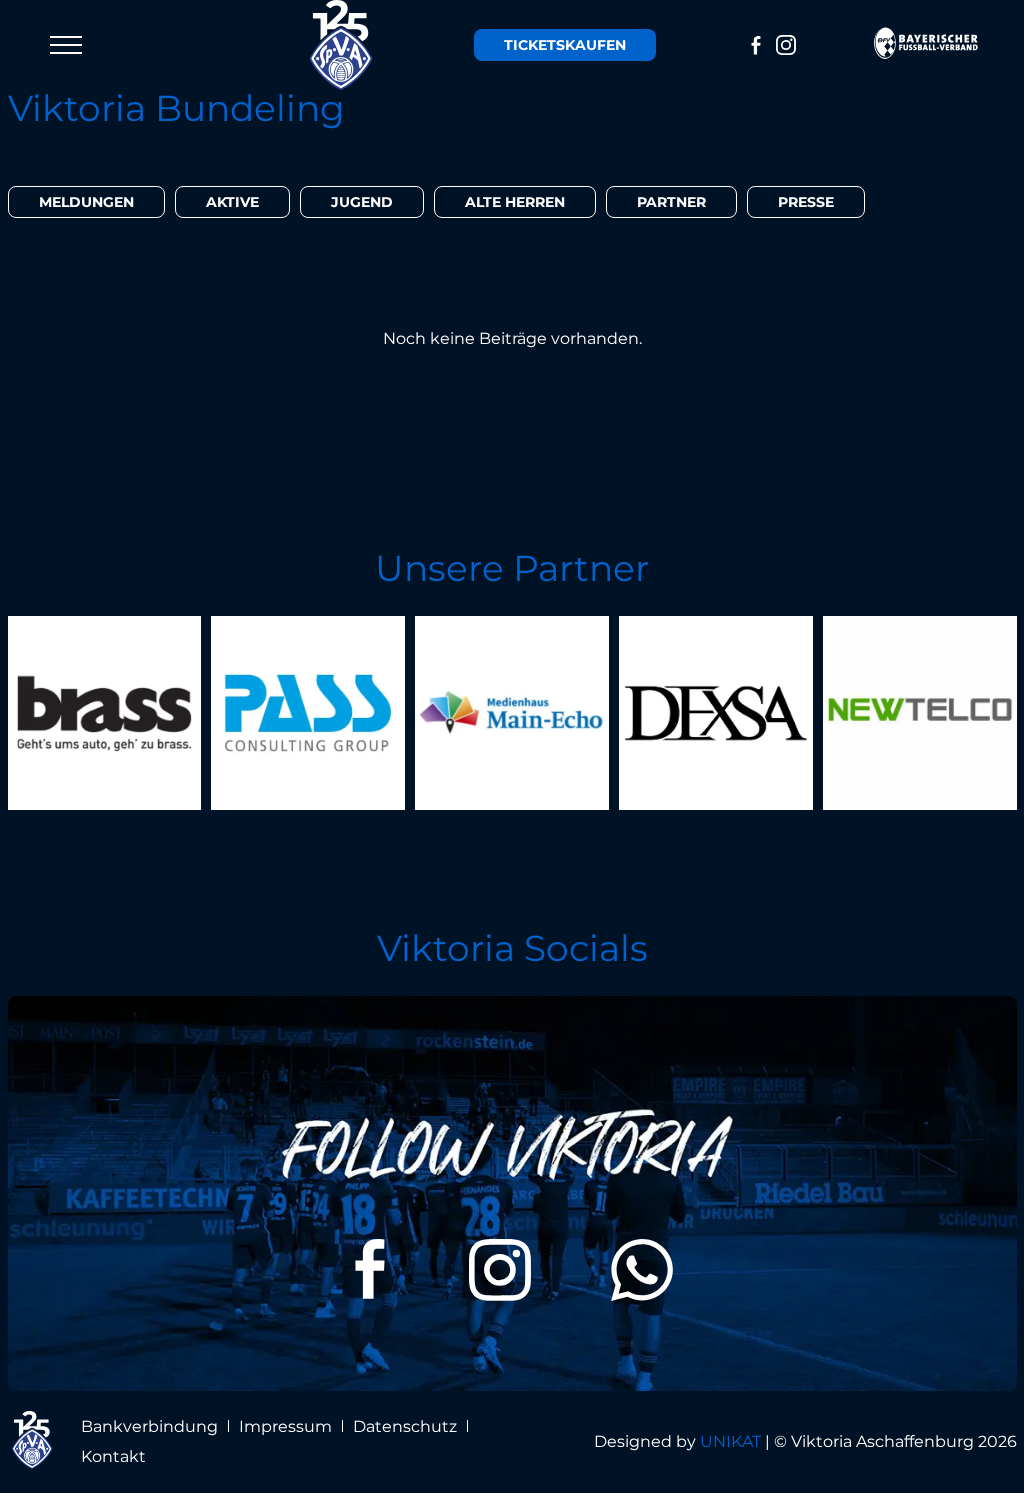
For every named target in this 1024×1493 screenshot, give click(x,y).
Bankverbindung (149, 1426)
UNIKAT (730, 1441)
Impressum (285, 1426)
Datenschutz (405, 1426)
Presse (806, 202)
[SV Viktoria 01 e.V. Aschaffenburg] (342, 45)
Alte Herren (515, 202)
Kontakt (113, 1456)
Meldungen (86, 202)
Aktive (232, 202)
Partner (671, 202)
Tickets (565, 45)
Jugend (362, 202)
